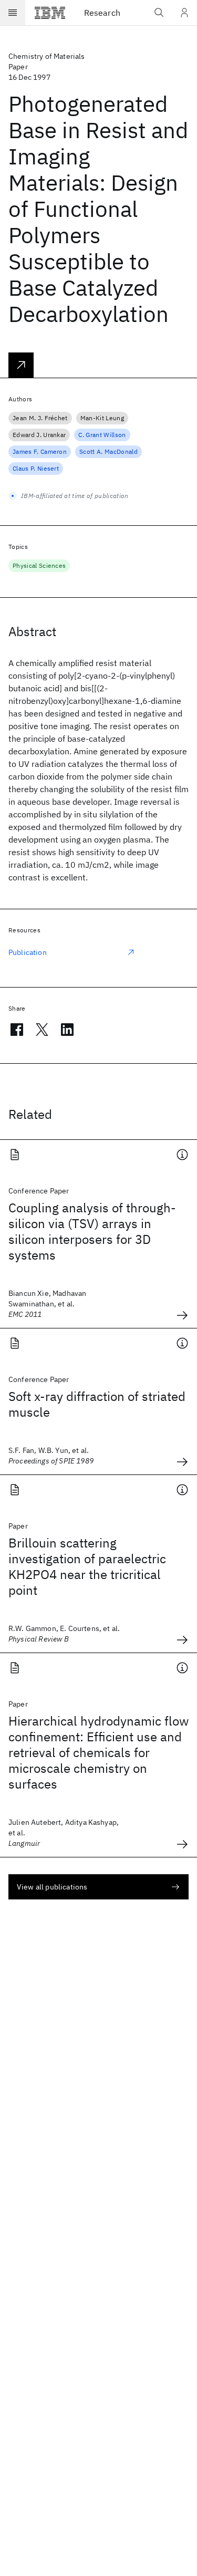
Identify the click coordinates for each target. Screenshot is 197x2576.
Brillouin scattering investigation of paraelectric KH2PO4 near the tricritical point (87, 1566)
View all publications (52, 1887)
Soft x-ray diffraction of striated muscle (97, 1404)
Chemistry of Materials (47, 56)
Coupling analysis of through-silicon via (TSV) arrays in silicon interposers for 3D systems (92, 1231)
